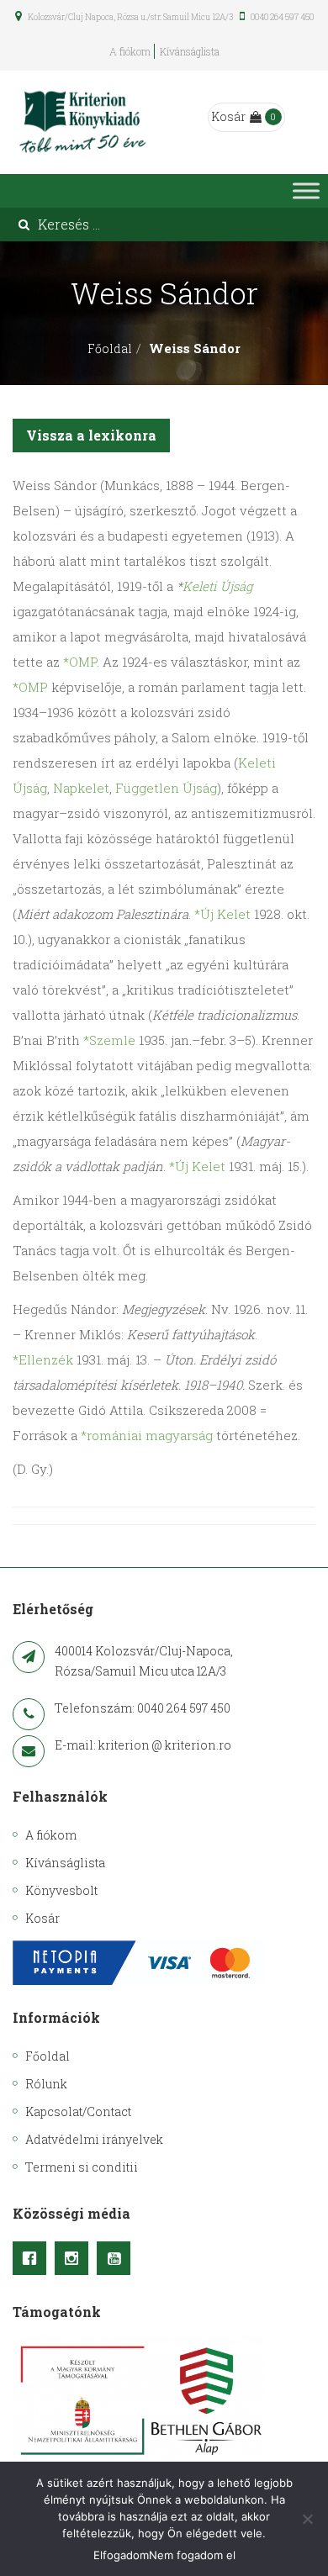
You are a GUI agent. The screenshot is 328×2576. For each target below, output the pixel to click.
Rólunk (46, 2084)
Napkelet (81, 788)
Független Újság (166, 788)
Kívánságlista (190, 51)
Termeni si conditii (82, 2167)
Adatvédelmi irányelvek (94, 2139)
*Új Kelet (222, 914)
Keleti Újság (217, 586)
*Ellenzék (43, 1359)
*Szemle (109, 1040)
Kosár (228, 116)
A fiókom (130, 51)
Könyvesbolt (61, 1890)
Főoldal (110, 348)
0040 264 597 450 (281, 17)
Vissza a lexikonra (91, 435)
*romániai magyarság (147, 1435)
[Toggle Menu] (306, 190)
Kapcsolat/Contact (78, 2111)
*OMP (80, 662)
